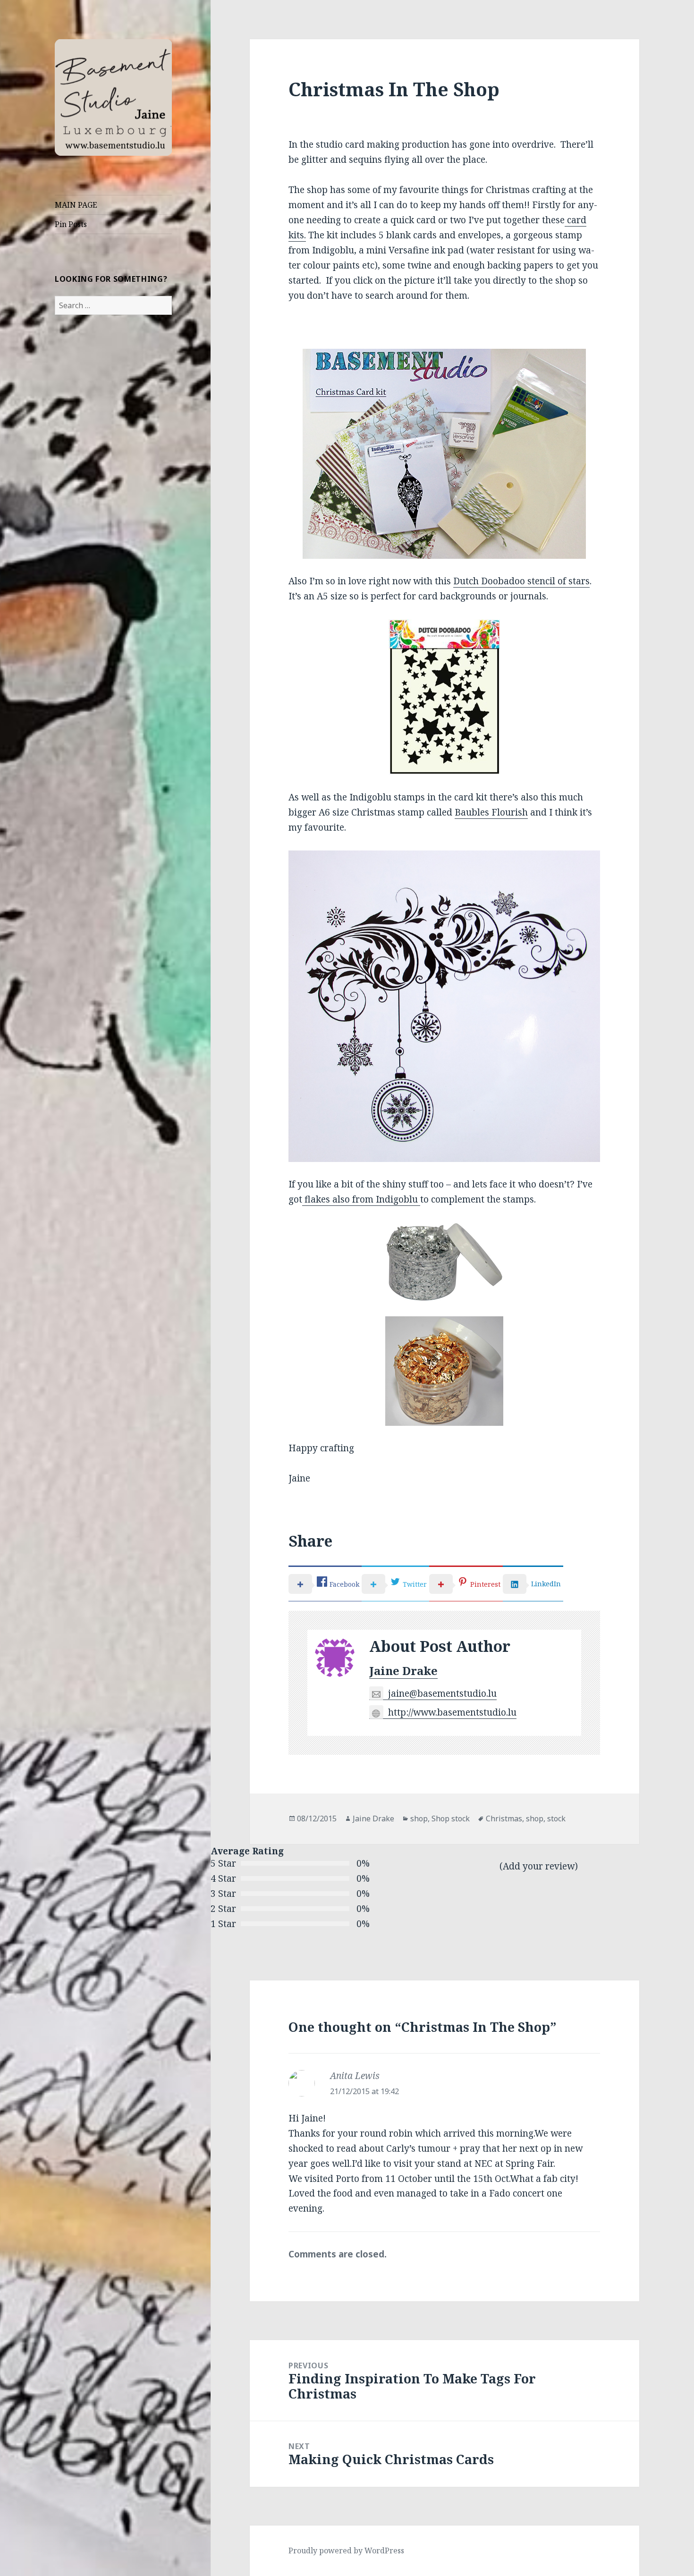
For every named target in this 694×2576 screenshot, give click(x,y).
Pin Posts (71, 224)
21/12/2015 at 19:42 (364, 2091)
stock (556, 1818)
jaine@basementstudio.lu (442, 1693)
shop (419, 1818)
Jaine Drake (403, 1671)
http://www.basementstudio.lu (452, 1712)
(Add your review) (539, 1866)
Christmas (504, 1818)
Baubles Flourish (491, 812)
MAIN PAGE (76, 205)
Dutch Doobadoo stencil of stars (521, 581)
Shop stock (451, 1818)
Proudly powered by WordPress (346, 2551)
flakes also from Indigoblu (361, 1199)
